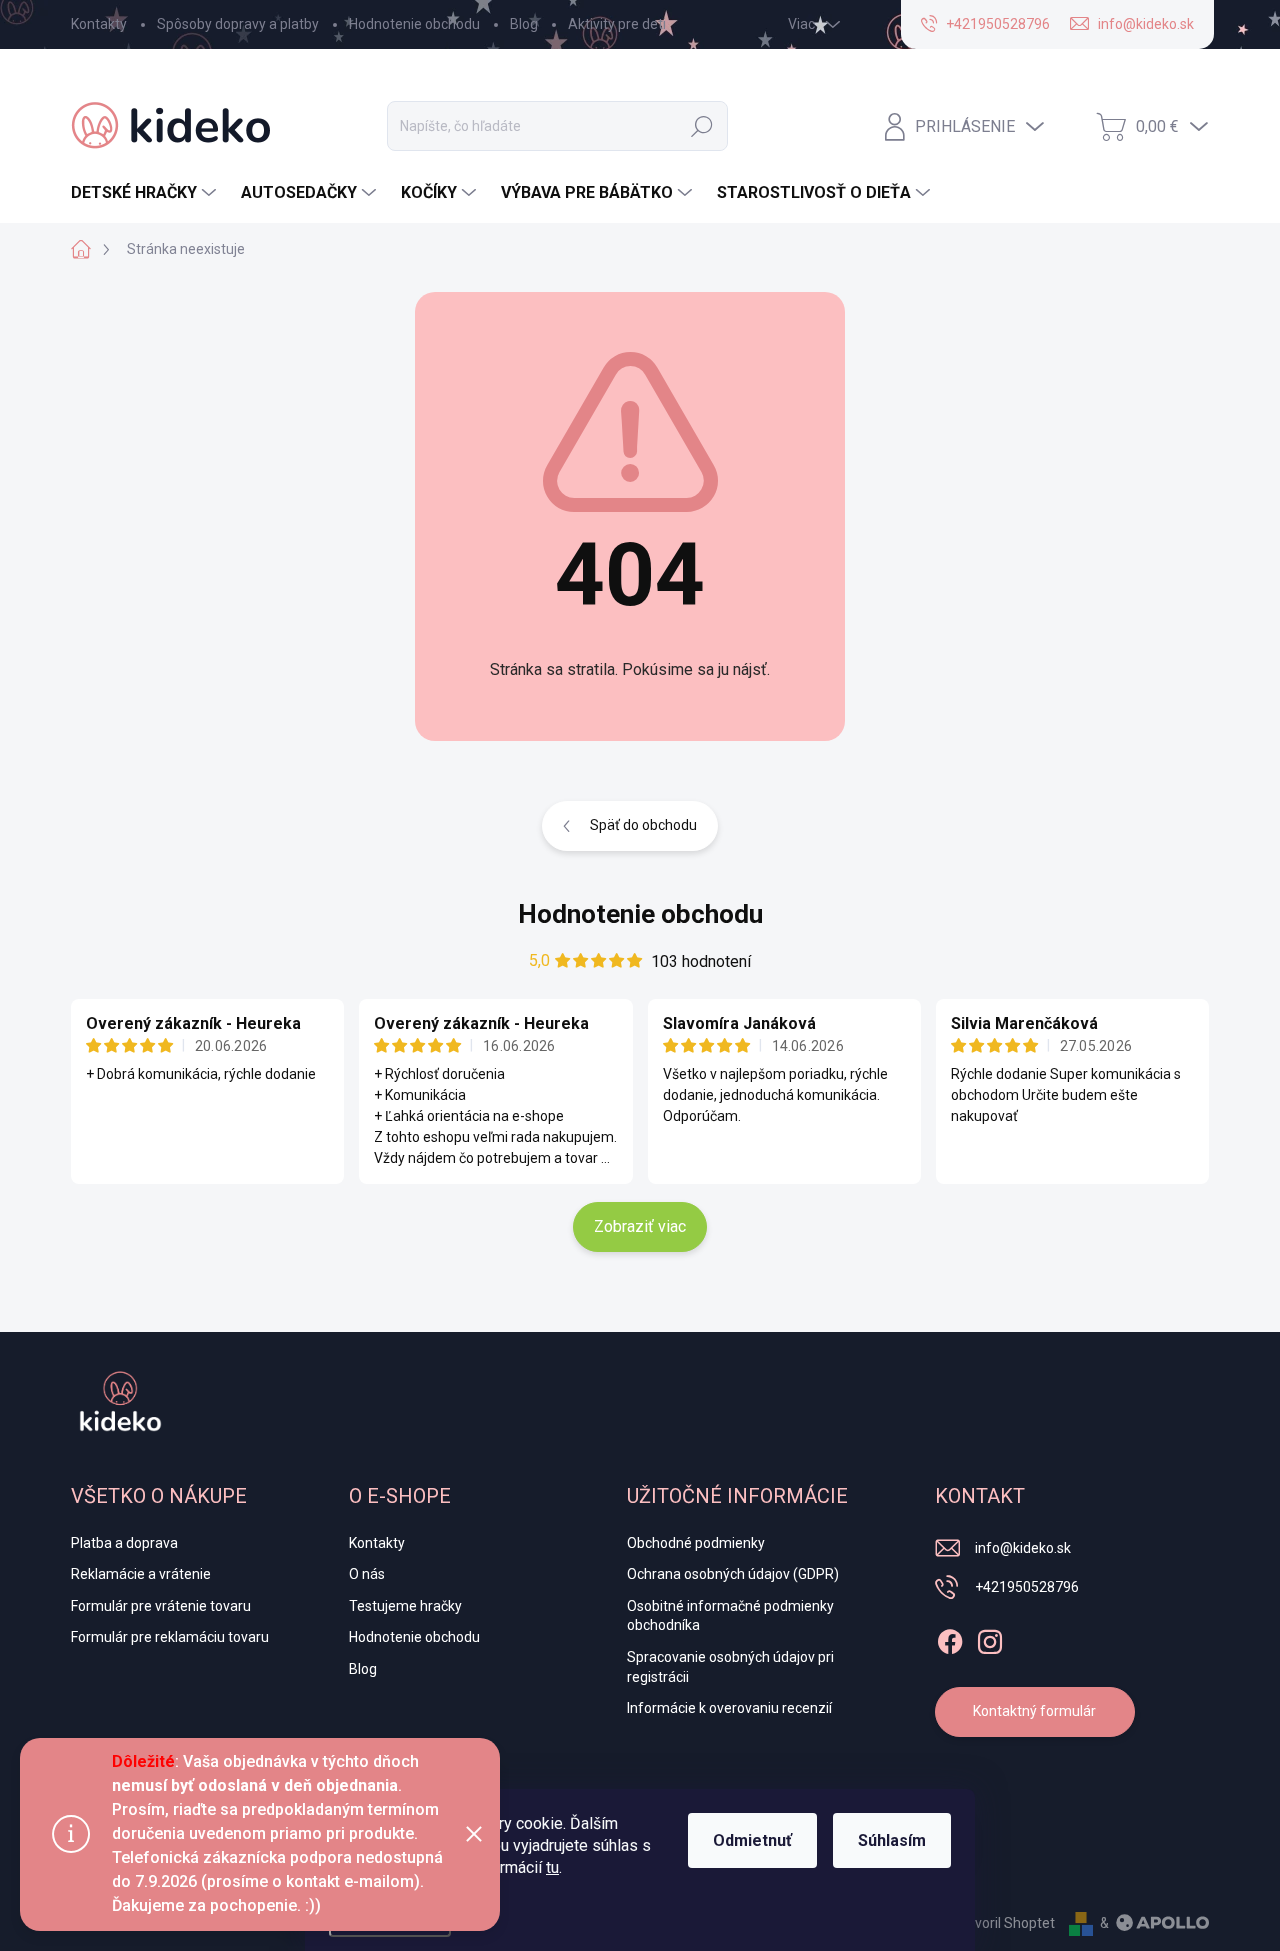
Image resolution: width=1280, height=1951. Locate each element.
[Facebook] (950, 1638)
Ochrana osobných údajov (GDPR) (733, 1574)
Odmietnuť (752, 1840)
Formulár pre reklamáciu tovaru (170, 1637)
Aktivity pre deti (617, 24)
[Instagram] (990, 1638)
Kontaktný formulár (1034, 1711)
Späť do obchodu (643, 825)
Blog (524, 24)
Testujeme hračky (405, 1606)
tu (552, 1867)
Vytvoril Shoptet (1004, 1923)
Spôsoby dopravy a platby (238, 24)
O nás (367, 1574)
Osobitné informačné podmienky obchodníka (730, 1616)
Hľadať (702, 126)
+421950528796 (1027, 1587)
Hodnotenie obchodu (414, 24)
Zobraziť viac (640, 1226)
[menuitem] (146, 193)
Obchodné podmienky (696, 1543)
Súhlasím (892, 1840)
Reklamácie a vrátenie (141, 1574)
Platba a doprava (124, 1543)
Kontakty (99, 24)
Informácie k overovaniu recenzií (729, 1708)
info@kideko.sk (1023, 1548)
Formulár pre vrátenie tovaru (161, 1606)
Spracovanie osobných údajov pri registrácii (730, 1667)
